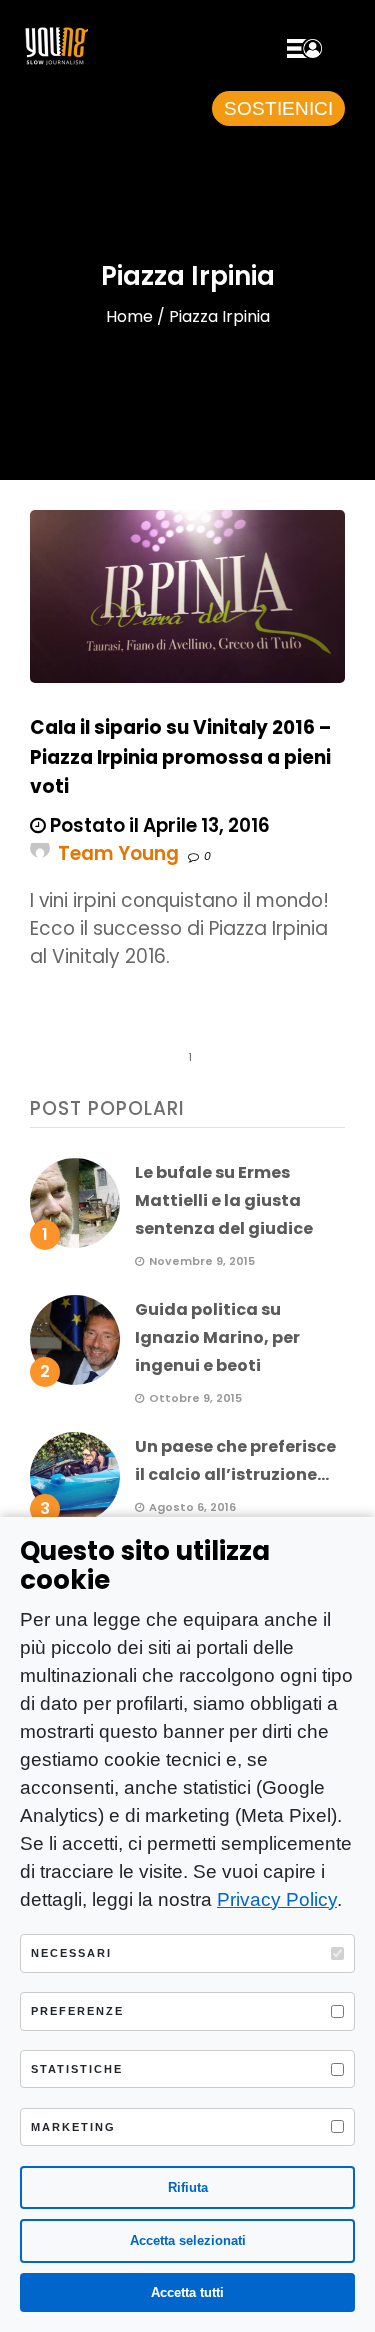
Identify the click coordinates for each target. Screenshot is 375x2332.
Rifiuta (188, 2187)
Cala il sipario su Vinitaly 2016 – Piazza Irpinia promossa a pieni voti (180, 757)
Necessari (71, 1953)
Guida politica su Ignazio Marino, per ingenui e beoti (217, 1337)
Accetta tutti (187, 2292)
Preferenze (77, 2011)
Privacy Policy (277, 1899)
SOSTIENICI (278, 108)
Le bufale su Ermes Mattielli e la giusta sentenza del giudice (224, 1200)
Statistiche (77, 2069)
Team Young (118, 853)
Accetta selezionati (188, 2240)
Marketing (73, 2127)
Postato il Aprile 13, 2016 (158, 825)
